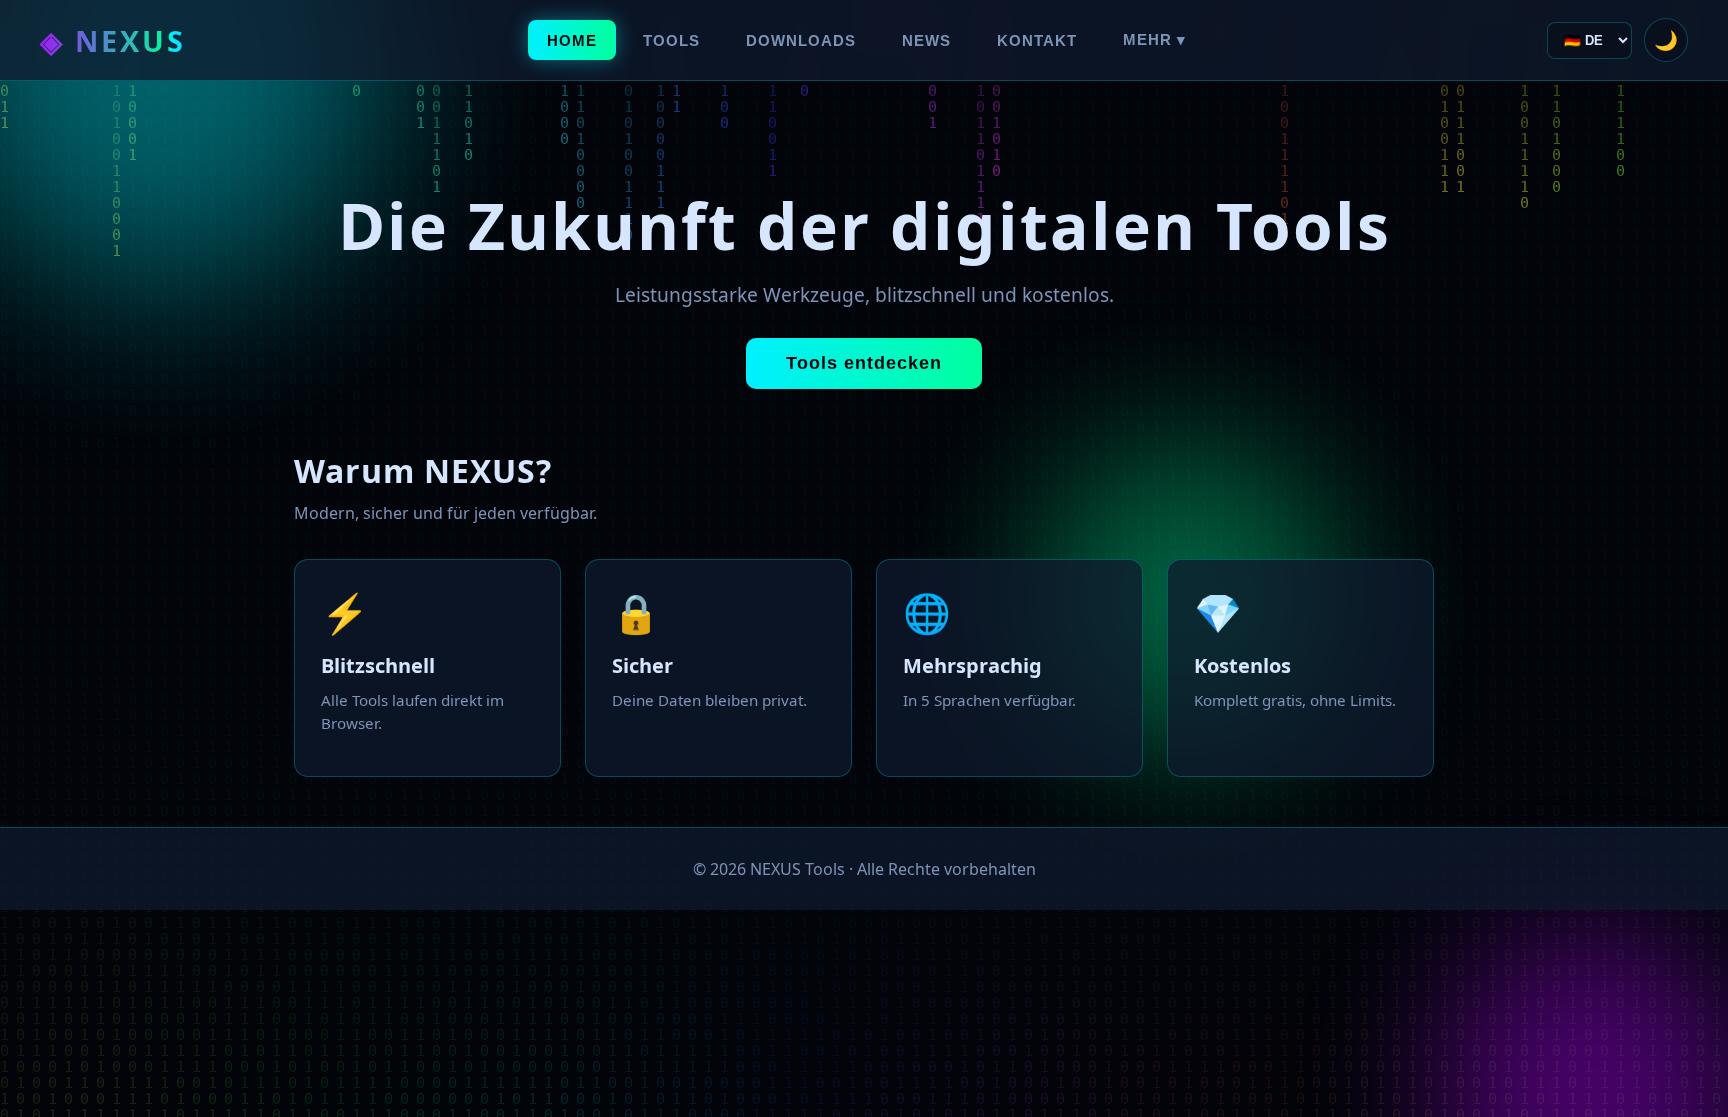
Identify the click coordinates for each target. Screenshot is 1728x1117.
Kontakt (1037, 40)
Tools (671, 40)
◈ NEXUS (113, 40)
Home (572, 40)
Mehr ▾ (1154, 39)
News (926, 40)
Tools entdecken (864, 363)
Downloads (801, 40)
